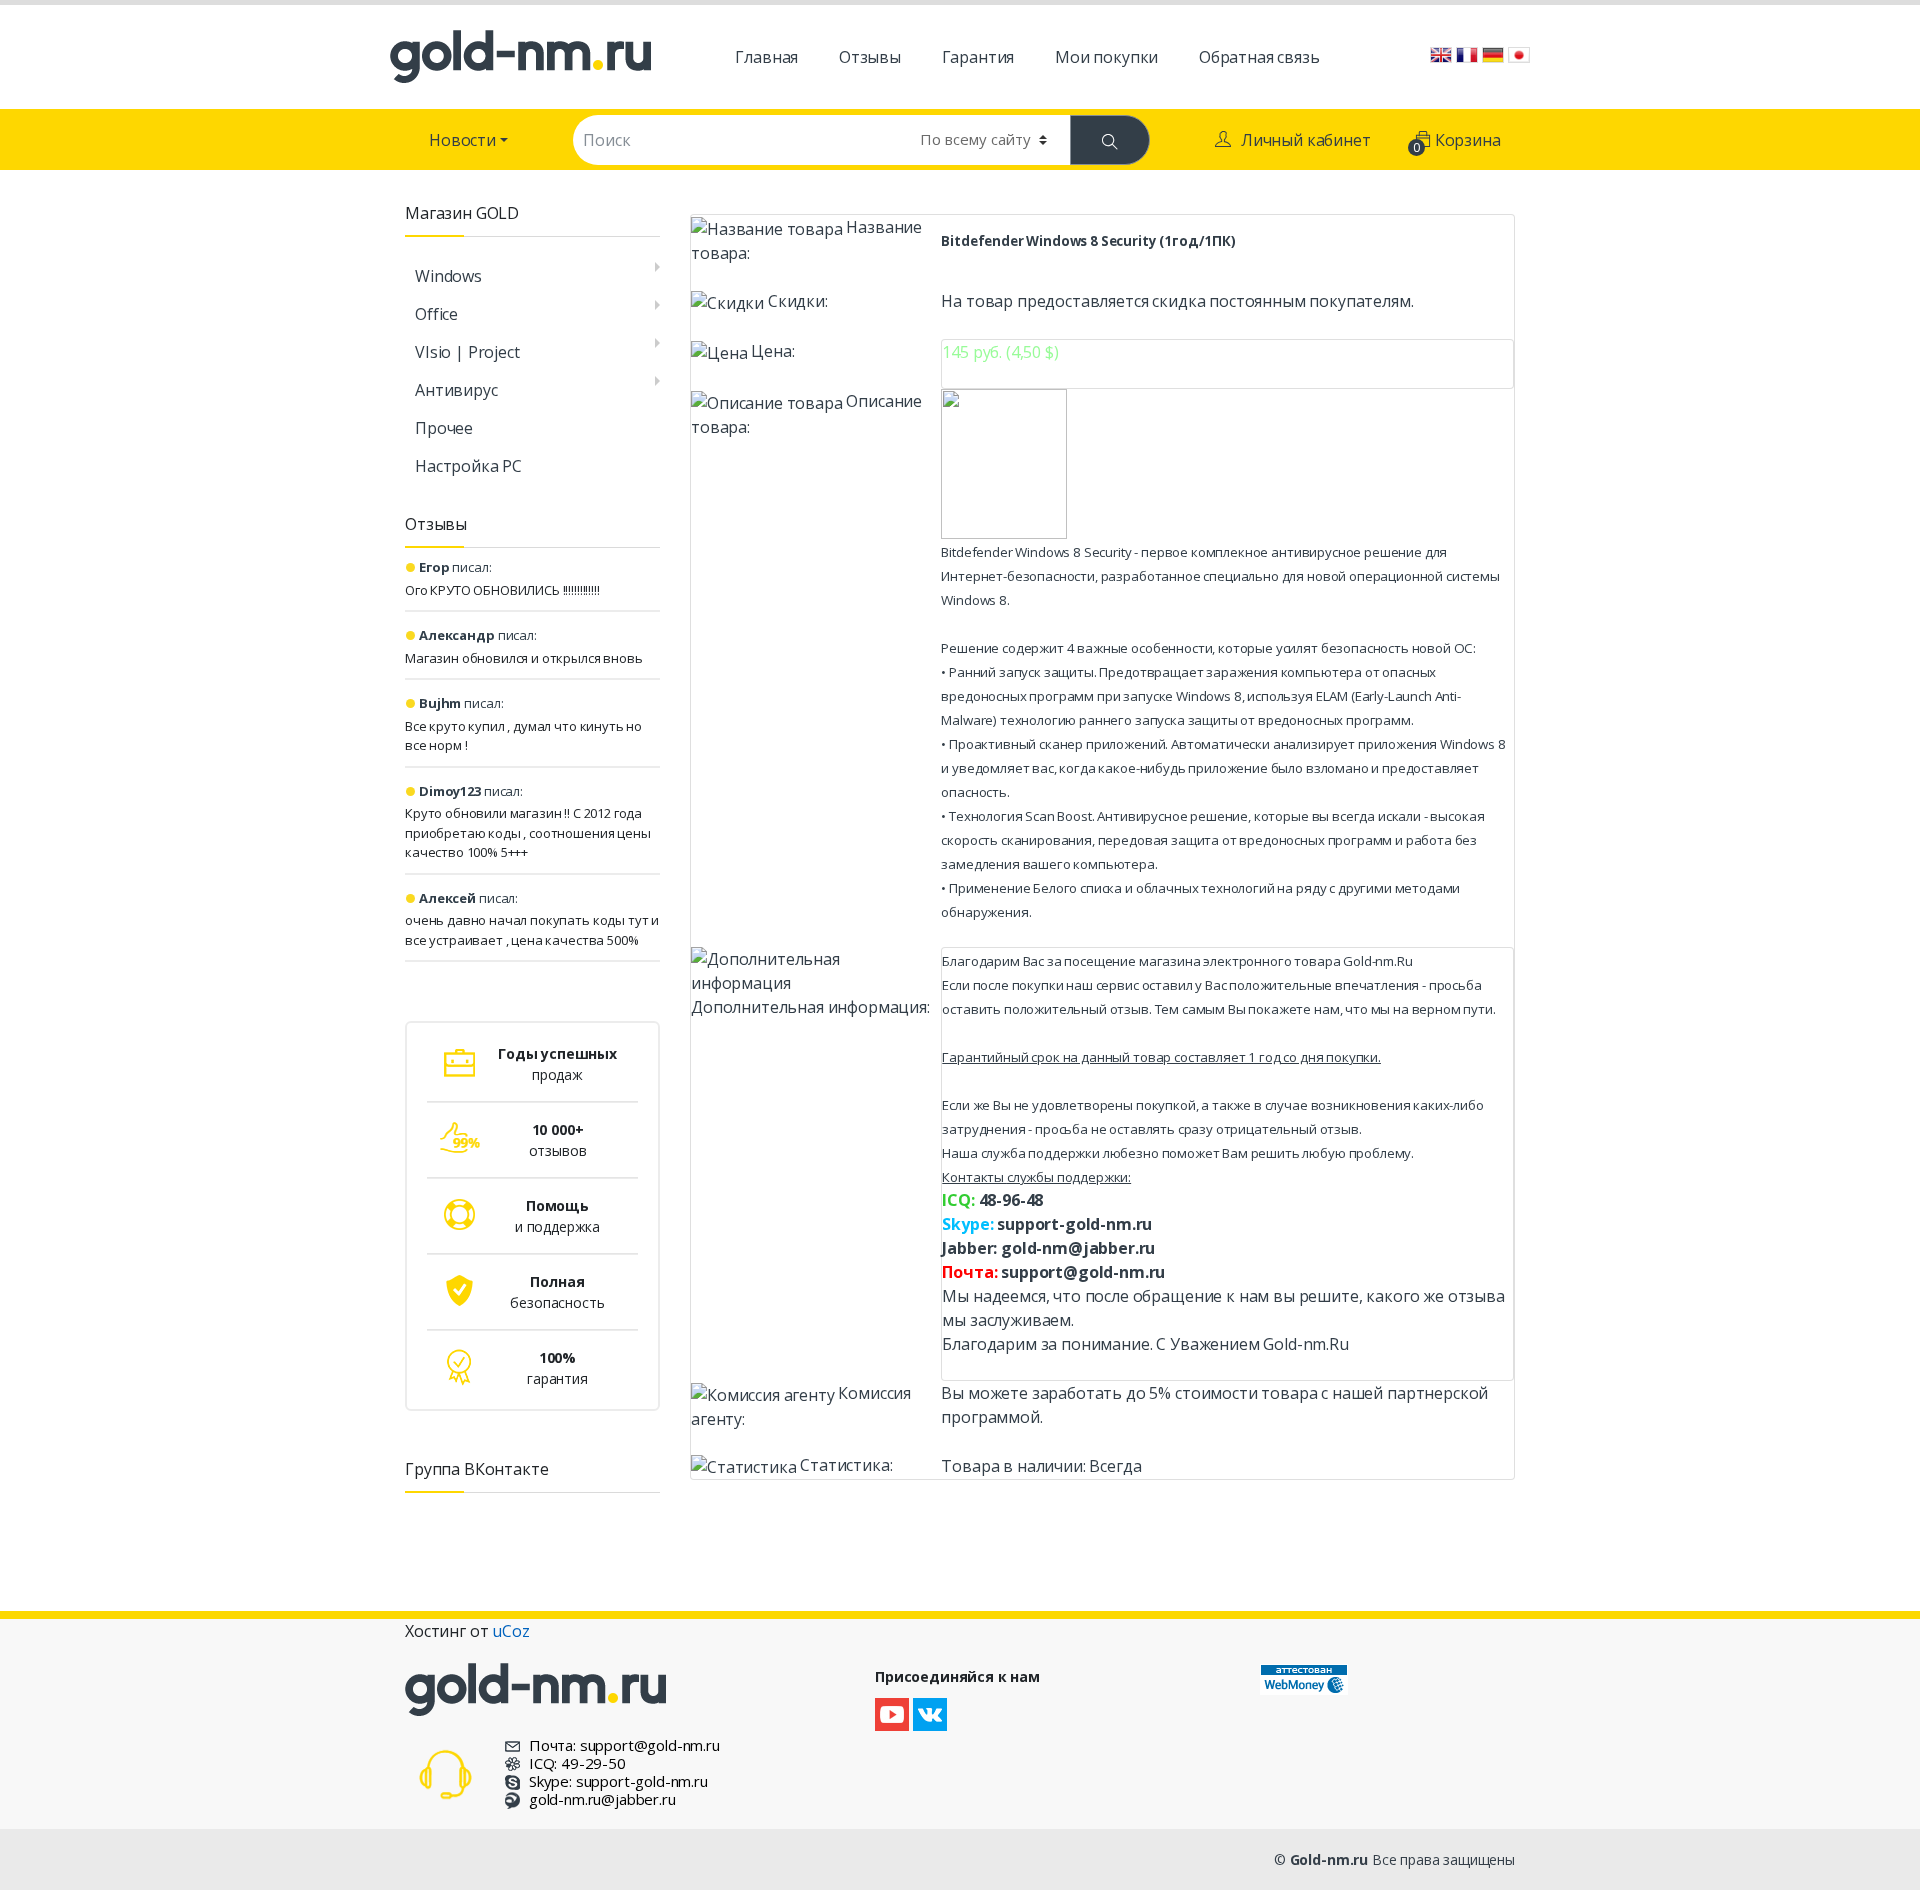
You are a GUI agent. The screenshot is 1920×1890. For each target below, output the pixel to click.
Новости (462, 140)
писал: (455, 567)
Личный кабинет (1306, 140)
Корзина (1458, 142)
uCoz (510, 1631)
